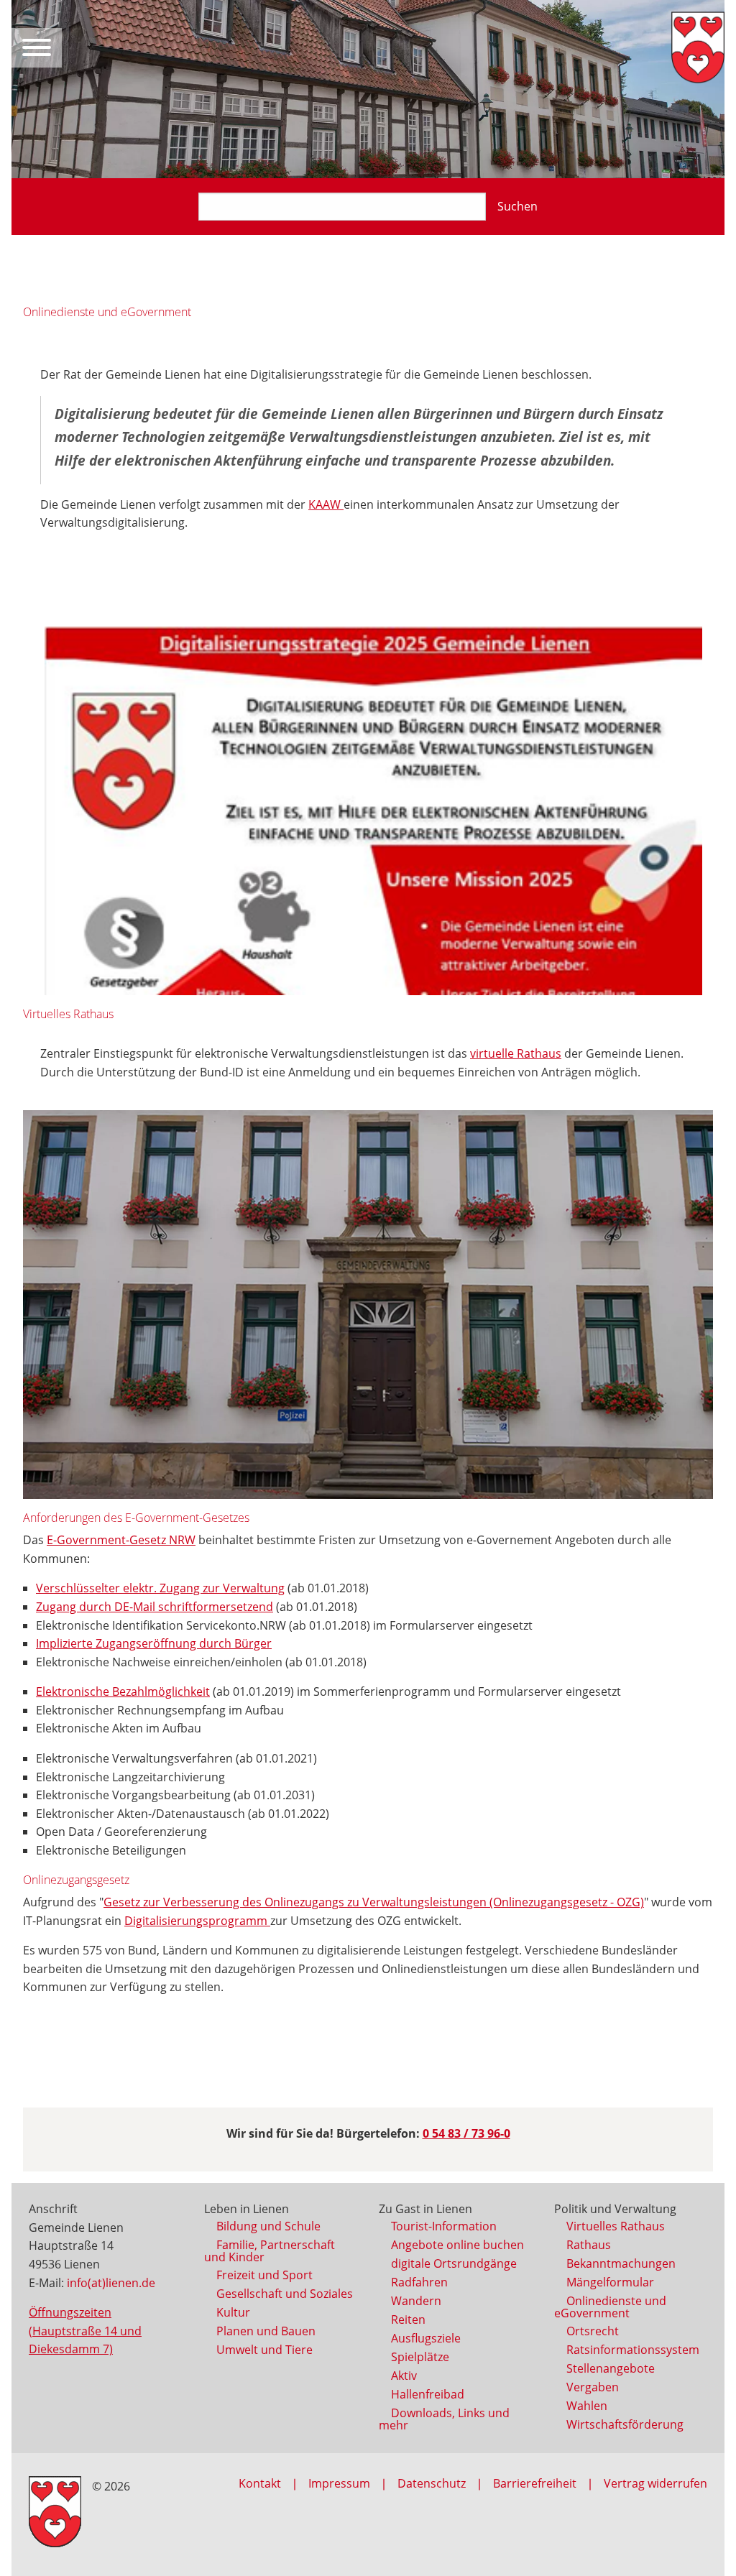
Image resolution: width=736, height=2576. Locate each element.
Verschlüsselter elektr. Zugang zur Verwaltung (160, 1588)
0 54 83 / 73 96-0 (466, 2133)
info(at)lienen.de (111, 2283)
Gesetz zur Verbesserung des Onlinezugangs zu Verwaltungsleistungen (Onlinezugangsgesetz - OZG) (374, 1902)
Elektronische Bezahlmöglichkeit (123, 1691)
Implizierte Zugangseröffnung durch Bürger (154, 1643)
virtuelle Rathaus (516, 1053)
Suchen (517, 206)
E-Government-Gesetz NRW (121, 1540)
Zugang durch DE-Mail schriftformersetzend (155, 1607)
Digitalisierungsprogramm (197, 1921)
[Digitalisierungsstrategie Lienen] (373, 811)
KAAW (326, 504)
